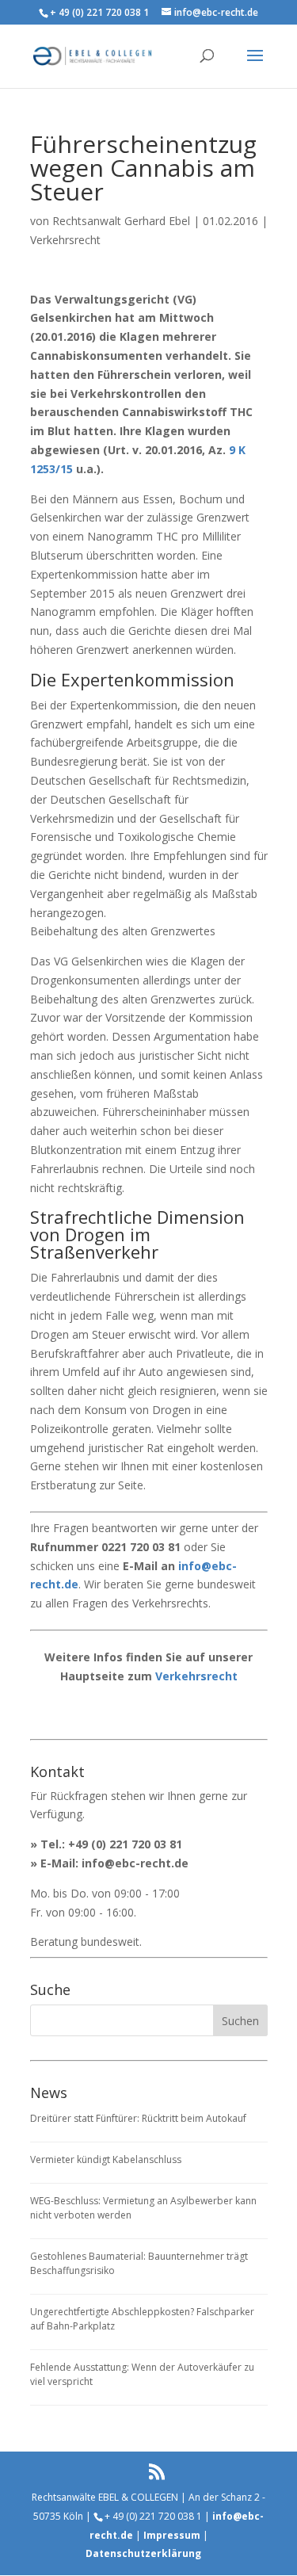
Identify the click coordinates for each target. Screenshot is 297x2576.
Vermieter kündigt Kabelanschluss (106, 2159)
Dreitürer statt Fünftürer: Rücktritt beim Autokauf (138, 2118)
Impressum (172, 2535)
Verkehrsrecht (65, 240)
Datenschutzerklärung (143, 2553)
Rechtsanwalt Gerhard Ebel (121, 221)
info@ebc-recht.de (135, 1863)
